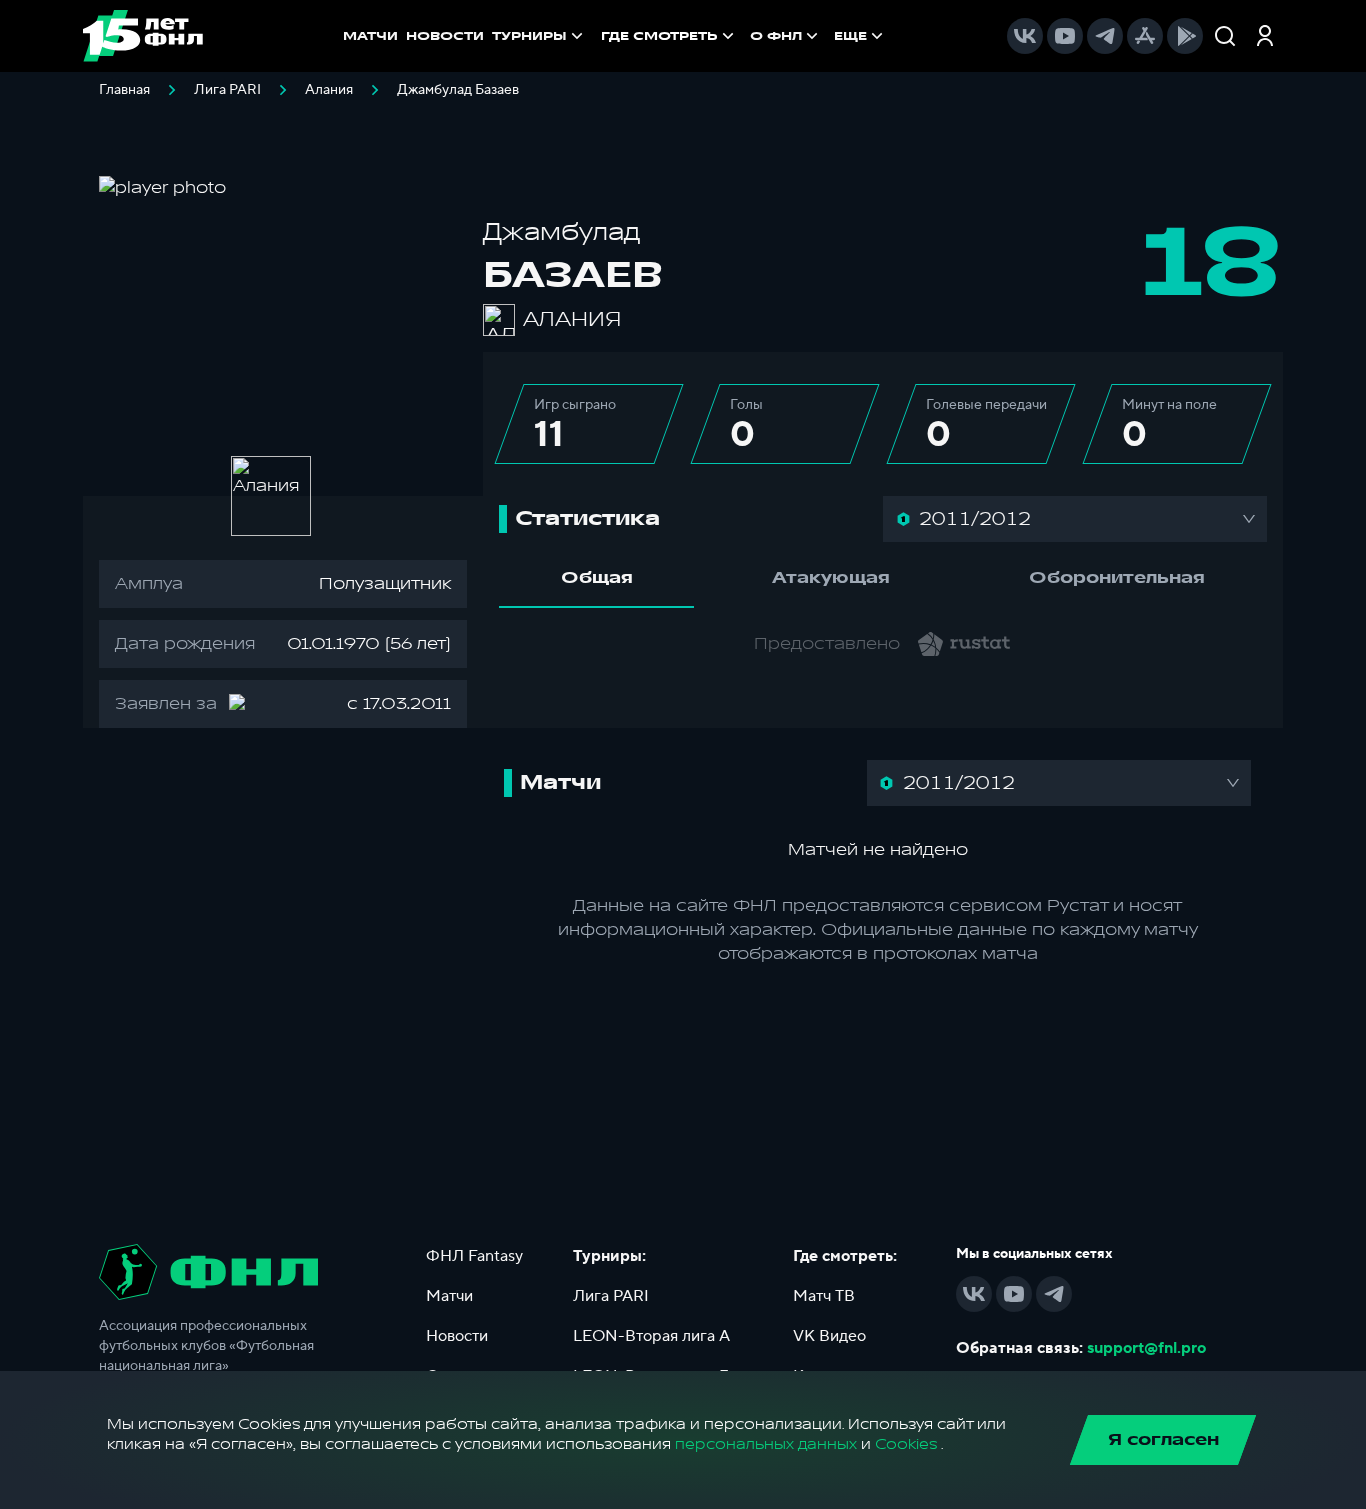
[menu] (744, 36)
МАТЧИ (370, 36)
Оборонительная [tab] (1117, 578)
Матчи (449, 1296)
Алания (329, 90)
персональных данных (766, 1444)
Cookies (906, 1444)
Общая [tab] (597, 578)
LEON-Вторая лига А (651, 1336)
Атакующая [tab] (831, 578)
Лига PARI (227, 90)
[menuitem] (669, 36)
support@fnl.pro (1146, 1348)
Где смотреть (659, 36)
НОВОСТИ (445, 36)
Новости (457, 1336)
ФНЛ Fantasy (474, 1256)
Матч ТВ (824, 1296)
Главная (124, 90)
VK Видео (829, 1336)
